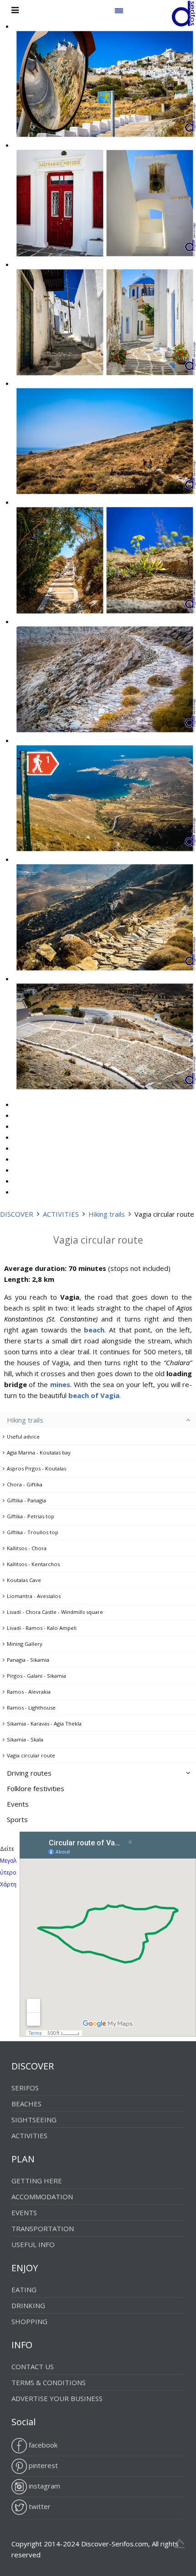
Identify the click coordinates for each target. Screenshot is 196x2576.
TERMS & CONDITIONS (49, 2382)
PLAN (23, 2159)
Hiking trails (107, 1214)
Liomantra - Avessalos (34, 1596)
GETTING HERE (37, 2181)
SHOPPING (29, 2321)
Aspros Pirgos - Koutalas (36, 1468)
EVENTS (24, 2212)
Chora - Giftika (25, 1484)
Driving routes (29, 1773)
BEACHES (26, 2104)
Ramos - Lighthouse (31, 1708)
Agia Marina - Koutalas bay (39, 1452)
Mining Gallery (25, 1644)
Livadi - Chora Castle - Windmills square (55, 1612)
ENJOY (25, 2268)
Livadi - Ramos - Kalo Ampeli (42, 1628)
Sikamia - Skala (25, 1739)
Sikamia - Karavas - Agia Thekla (44, 1723)
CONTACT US (33, 2366)
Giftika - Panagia (26, 1500)
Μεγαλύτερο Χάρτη (8, 1872)
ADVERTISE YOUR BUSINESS (57, 2398)
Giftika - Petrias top (31, 1516)
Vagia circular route (31, 1755)
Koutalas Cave (24, 1580)
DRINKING (28, 2305)
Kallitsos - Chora (27, 1548)
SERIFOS (25, 2088)
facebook (42, 2445)
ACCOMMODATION (42, 2197)
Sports (17, 1819)
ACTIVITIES (61, 1214)
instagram (44, 2486)
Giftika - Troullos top (33, 1532)
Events (18, 1804)
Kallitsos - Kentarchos (33, 1564)
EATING (24, 2289)
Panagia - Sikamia (28, 1660)
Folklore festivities (36, 1788)
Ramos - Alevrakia (29, 1692)
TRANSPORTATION (43, 2228)
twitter (39, 2506)
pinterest (42, 2465)
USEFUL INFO (33, 2244)
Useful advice (23, 1437)
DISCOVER (17, 1214)
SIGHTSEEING (34, 2120)
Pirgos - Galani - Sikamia (36, 1676)
